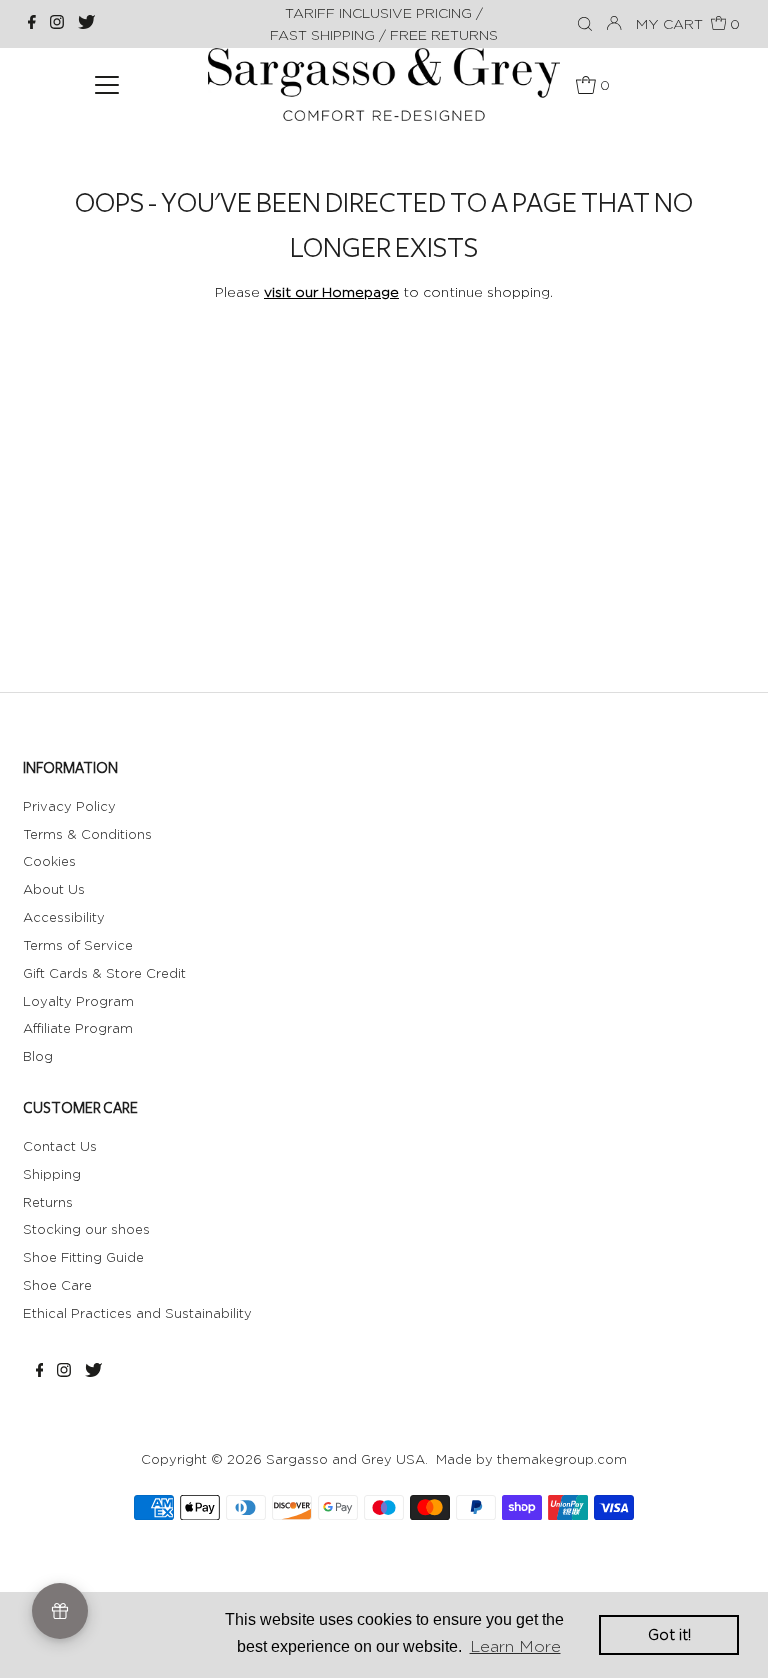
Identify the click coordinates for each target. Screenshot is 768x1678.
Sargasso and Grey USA (345, 1459)
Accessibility (64, 917)
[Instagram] (57, 24)
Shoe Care (57, 1285)
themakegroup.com (562, 1459)
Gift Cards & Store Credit (104, 973)
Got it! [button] (669, 1634)
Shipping (52, 1174)
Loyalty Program (78, 1001)
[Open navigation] (107, 84)
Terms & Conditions (87, 834)
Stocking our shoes (86, 1229)
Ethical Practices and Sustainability (137, 1313)
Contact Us (60, 1146)
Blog (38, 1056)
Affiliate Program (78, 1028)
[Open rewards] (60, 1611)
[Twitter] (86, 24)
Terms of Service (78, 945)
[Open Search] (585, 25)
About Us (54, 889)
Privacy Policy (69, 806)
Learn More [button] (515, 1646)
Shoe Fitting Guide (83, 1257)
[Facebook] (32, 24)
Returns (48, 1202)
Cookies (49, 861)
